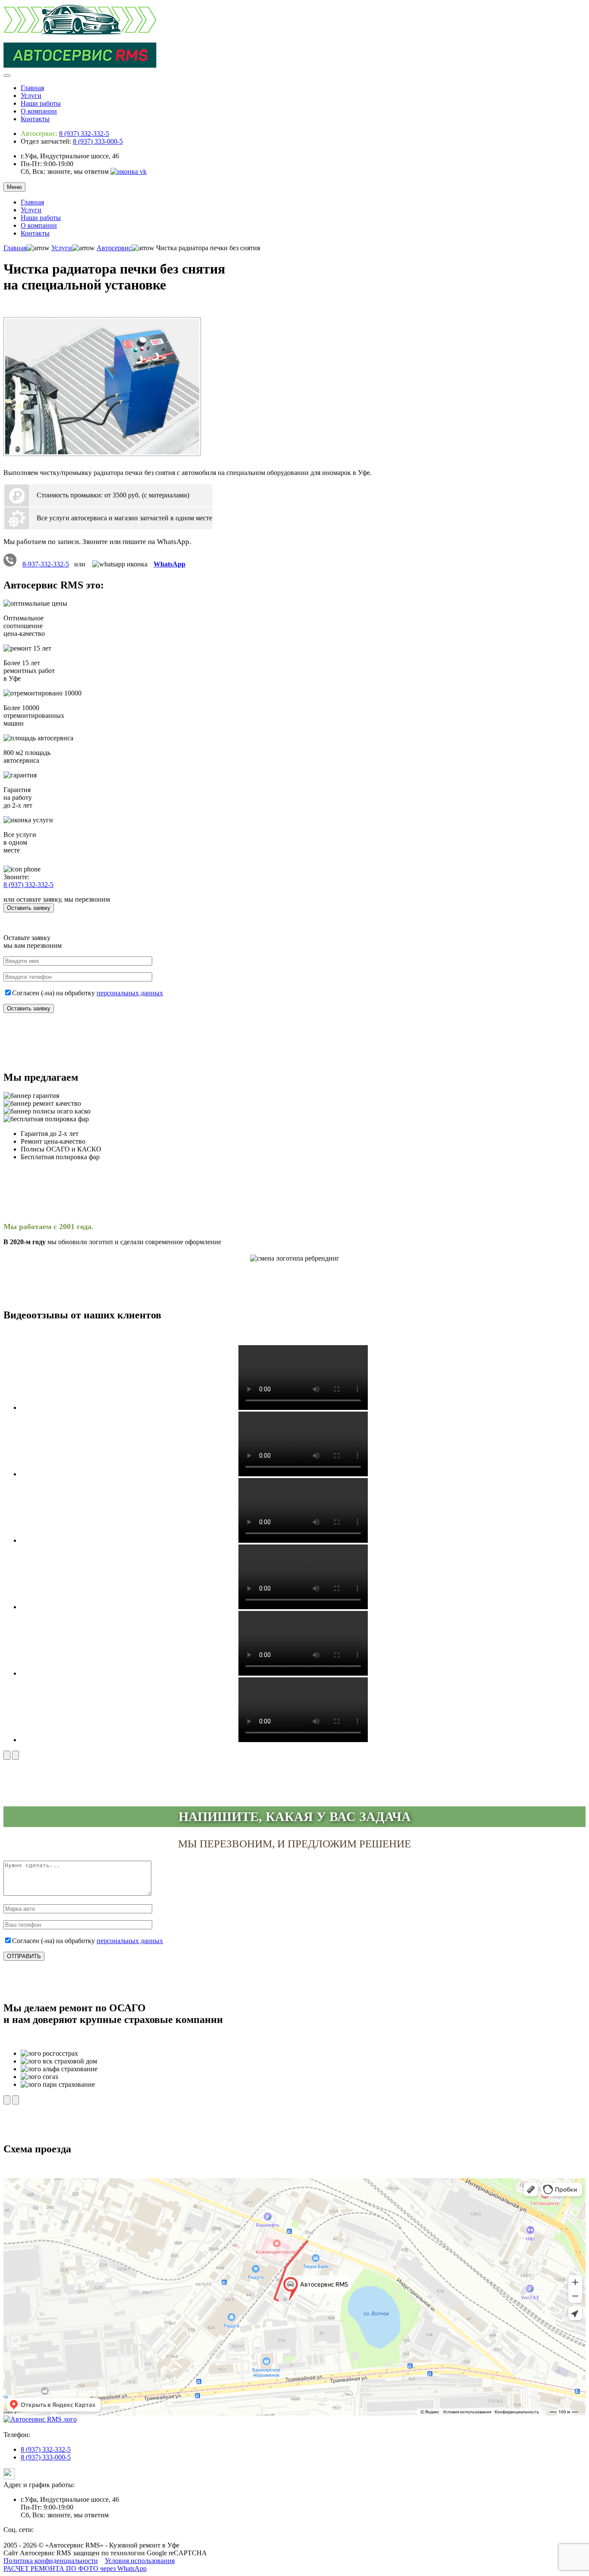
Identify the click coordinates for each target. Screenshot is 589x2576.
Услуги (31, 96)
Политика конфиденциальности (51, 2561)
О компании (39, 111)
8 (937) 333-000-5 (98, 141)
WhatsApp (169, 564)
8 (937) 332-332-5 (84, 134)
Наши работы (41, 103)
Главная (32, 88)
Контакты (35, 119)
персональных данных (130, 993)
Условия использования (140, 2561)
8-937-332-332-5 (46, 564)
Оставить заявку (29, 908)
